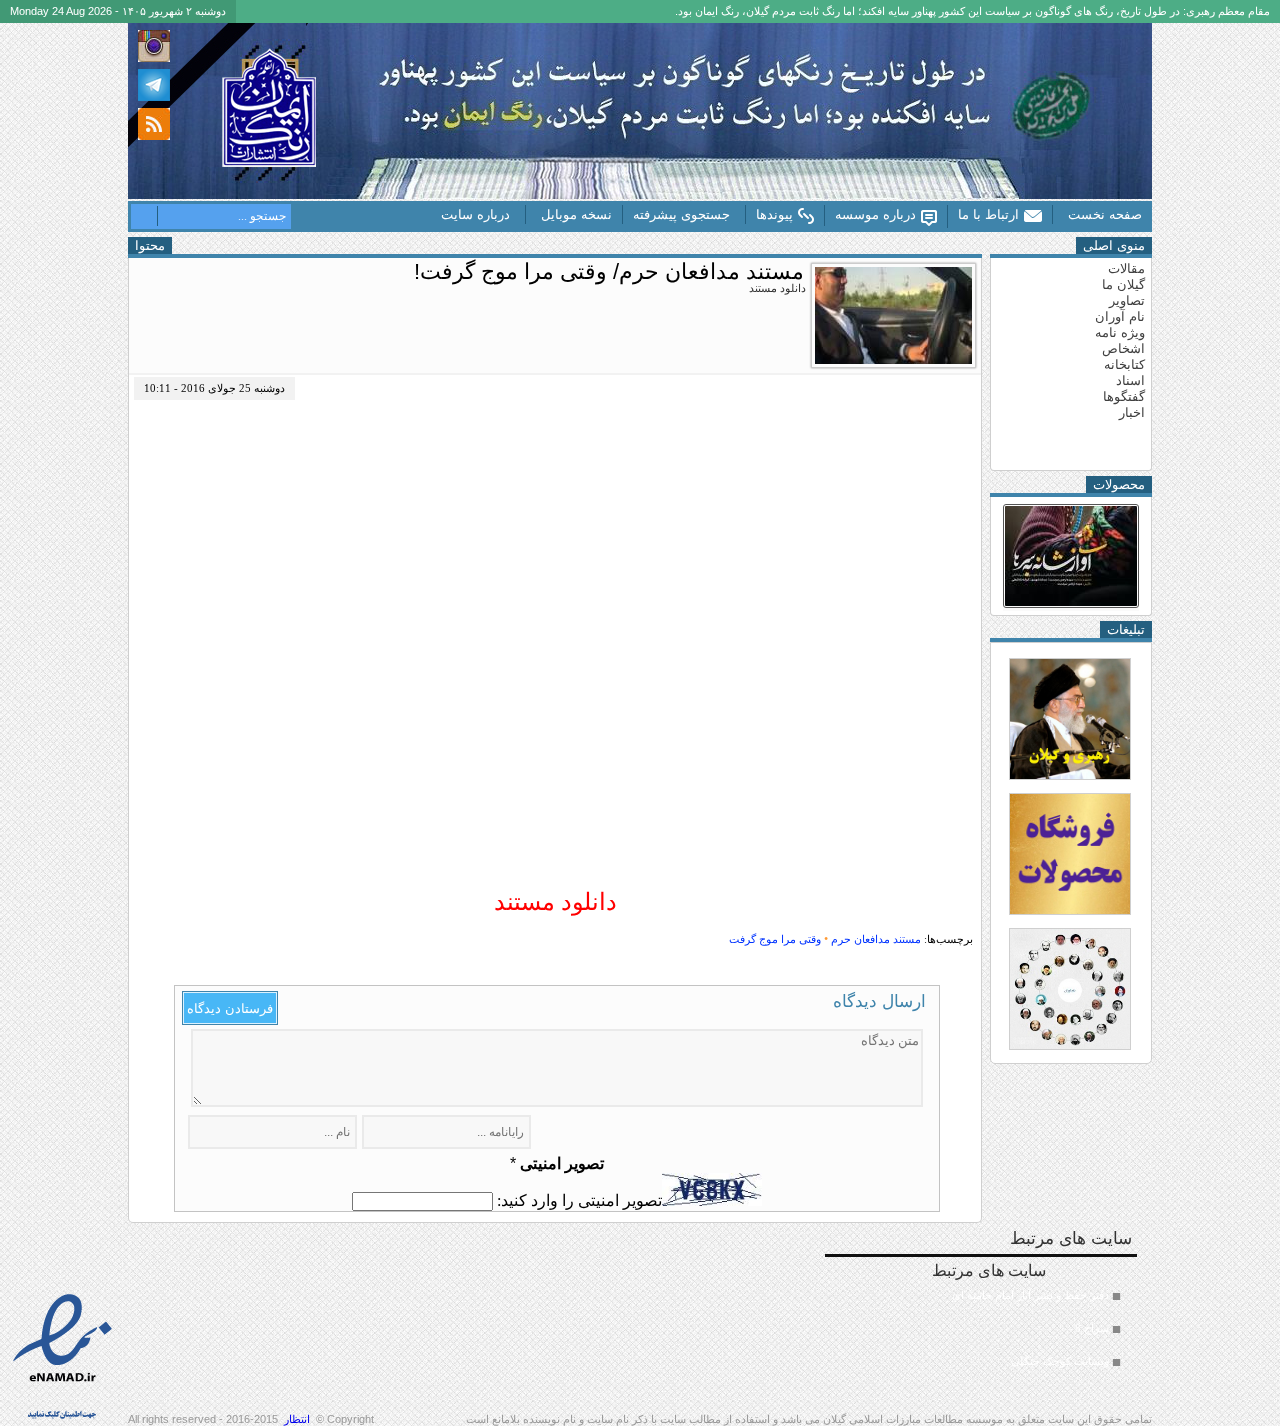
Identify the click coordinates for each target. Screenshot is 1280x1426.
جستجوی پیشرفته (681, 214)
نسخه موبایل (576, 214)
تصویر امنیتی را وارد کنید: (579, 1200)
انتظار (297, 1419)
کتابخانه (1124, 364)
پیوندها (774, 214)
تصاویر (1127, 300)
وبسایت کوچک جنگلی (1060, 1361)
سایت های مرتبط (1020, 1314)
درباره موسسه (875, 214)
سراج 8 (1092, 1328)
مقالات (1126, 268)
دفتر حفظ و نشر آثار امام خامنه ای (1030, 1295)
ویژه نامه (1120, 332)
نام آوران (1120, 316)
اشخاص (1123, 348)
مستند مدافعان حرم (876, 939)
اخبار (1132, 412)
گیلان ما (1123, 284)
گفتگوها (1124, 396)
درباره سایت (475, 214)
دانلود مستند (555, 902)
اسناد (1130, 380)
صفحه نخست (1105, 214)
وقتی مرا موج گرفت (775, 939)
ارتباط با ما (988, 214)
